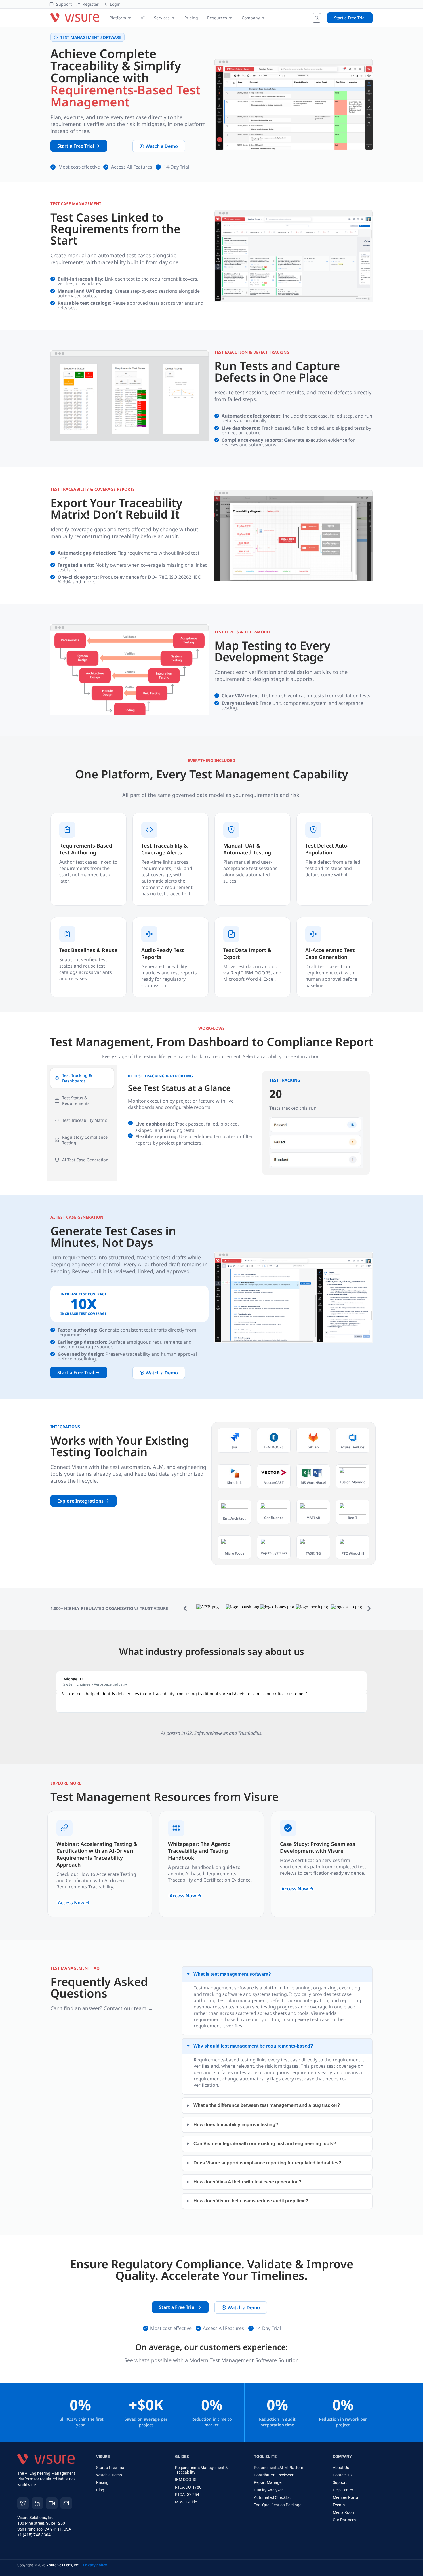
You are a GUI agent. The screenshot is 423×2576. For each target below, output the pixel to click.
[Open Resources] (230, 18)
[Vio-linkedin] (37, 2503)
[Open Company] (263, 18)
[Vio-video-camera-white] (52, 2503)
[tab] (82, 1078)
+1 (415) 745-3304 (34, 2535)
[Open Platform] (129, 18)
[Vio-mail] (66, 2503)
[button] (185, 1608)
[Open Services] (173, 18)
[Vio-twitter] (23, 2503)
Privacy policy (95, 2565)
